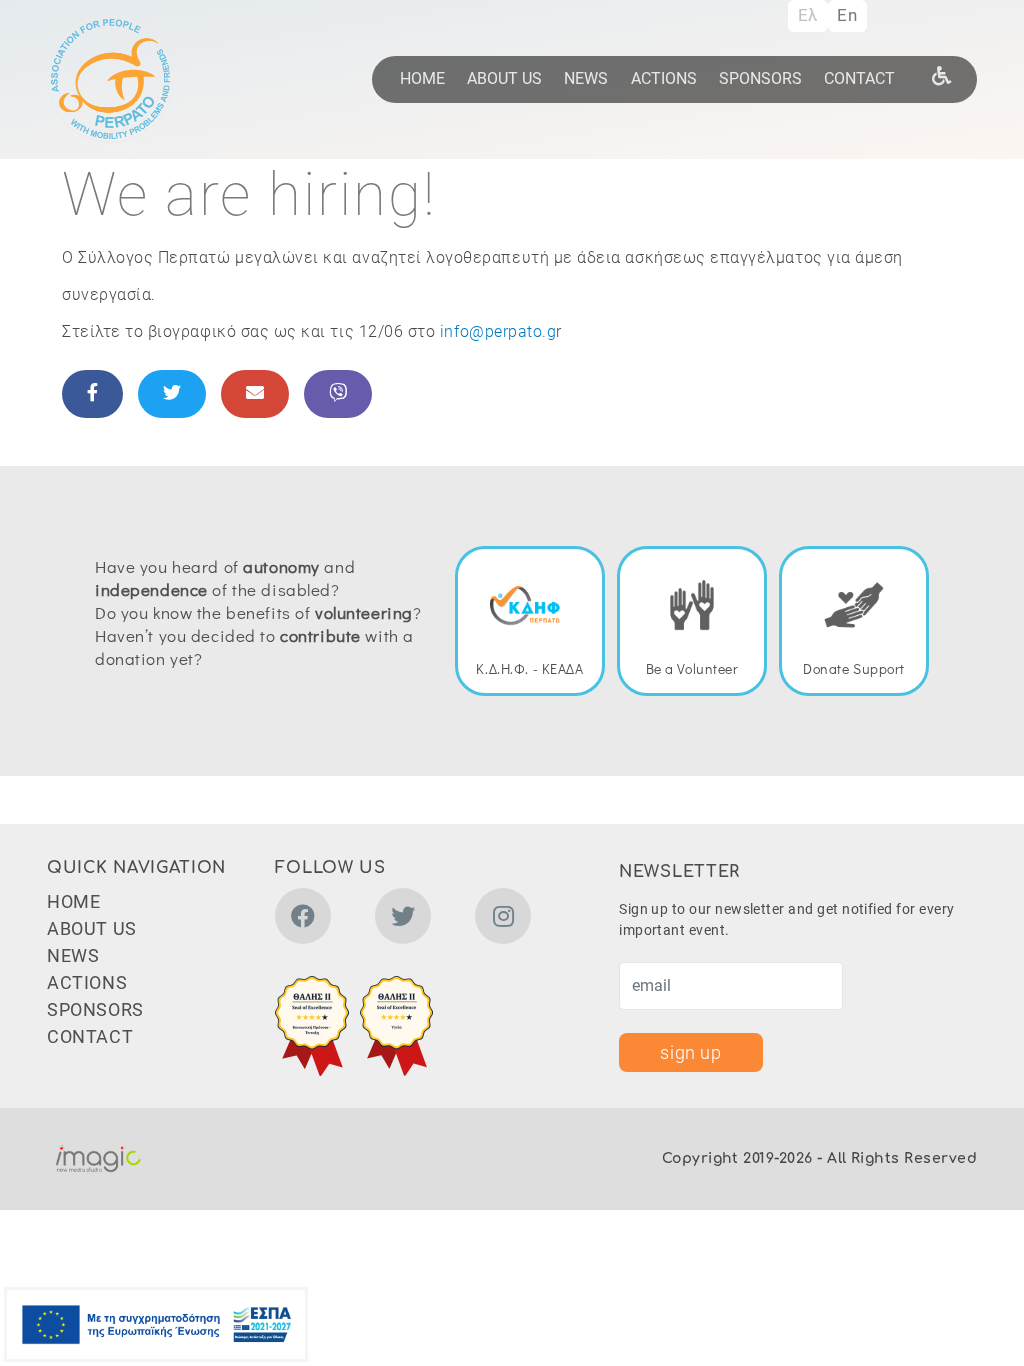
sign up (690, 1052)
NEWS (586, 78)
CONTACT (859, 78)
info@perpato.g (498, 331)
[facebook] (303, 919)
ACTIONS (664, 78)
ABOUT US (504, 78)
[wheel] (942, 75)
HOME (422, 78)
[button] (312, 1026)
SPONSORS (760, 78)
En (847, 15)
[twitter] (403, 919)
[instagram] (503, 919)
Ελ (808, 15)
